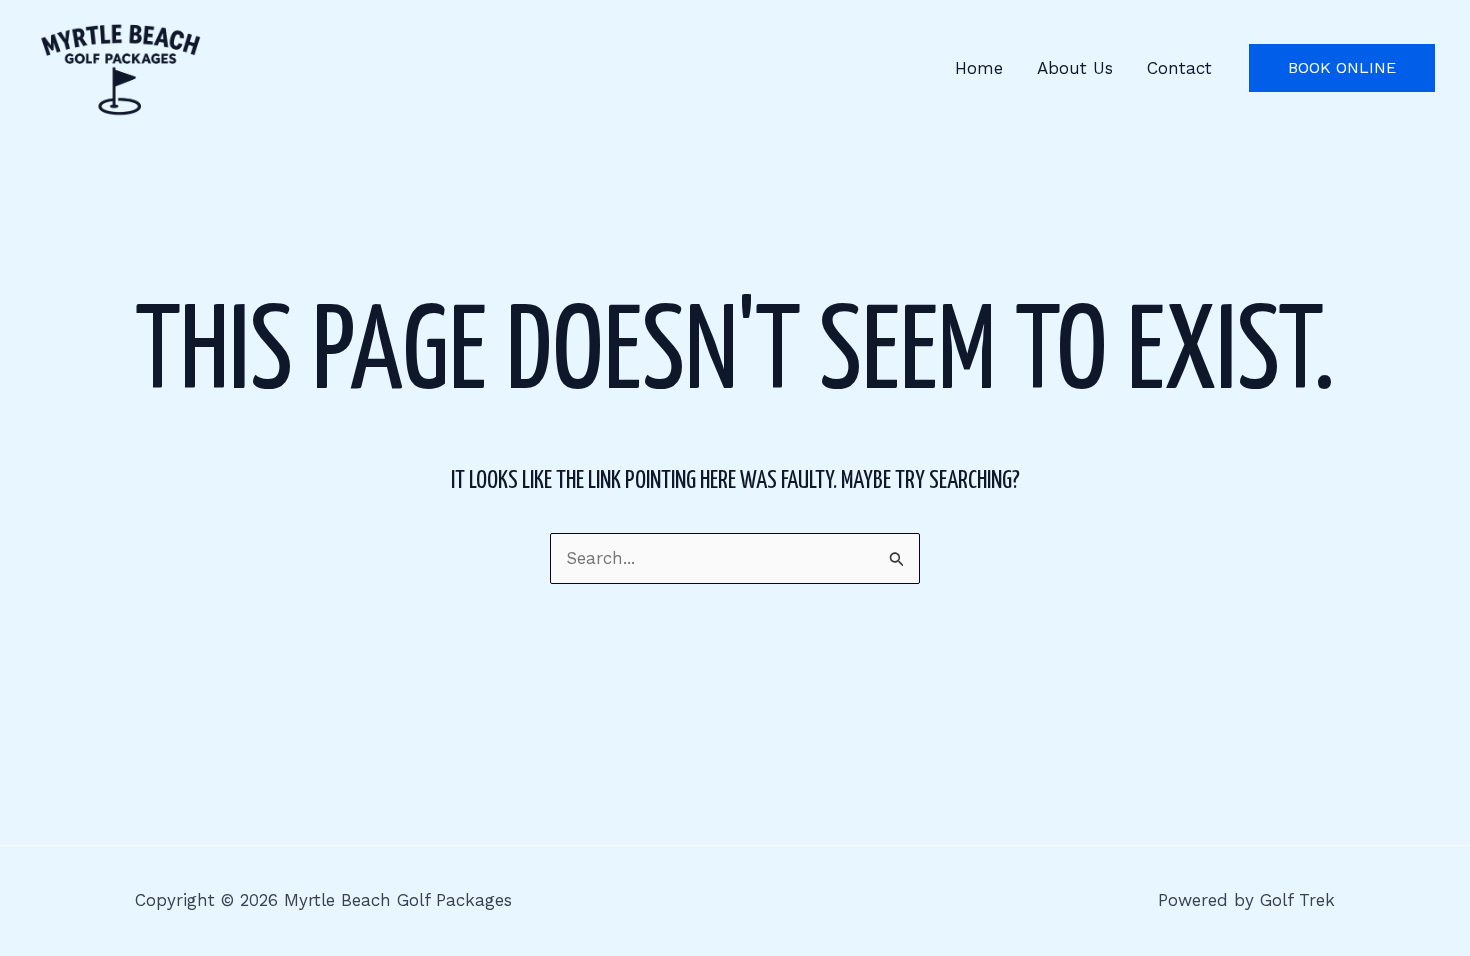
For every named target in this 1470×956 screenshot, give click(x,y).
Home (979, 68)
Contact (1179, 68)
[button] (1342, 68)
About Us (1075, 68)
